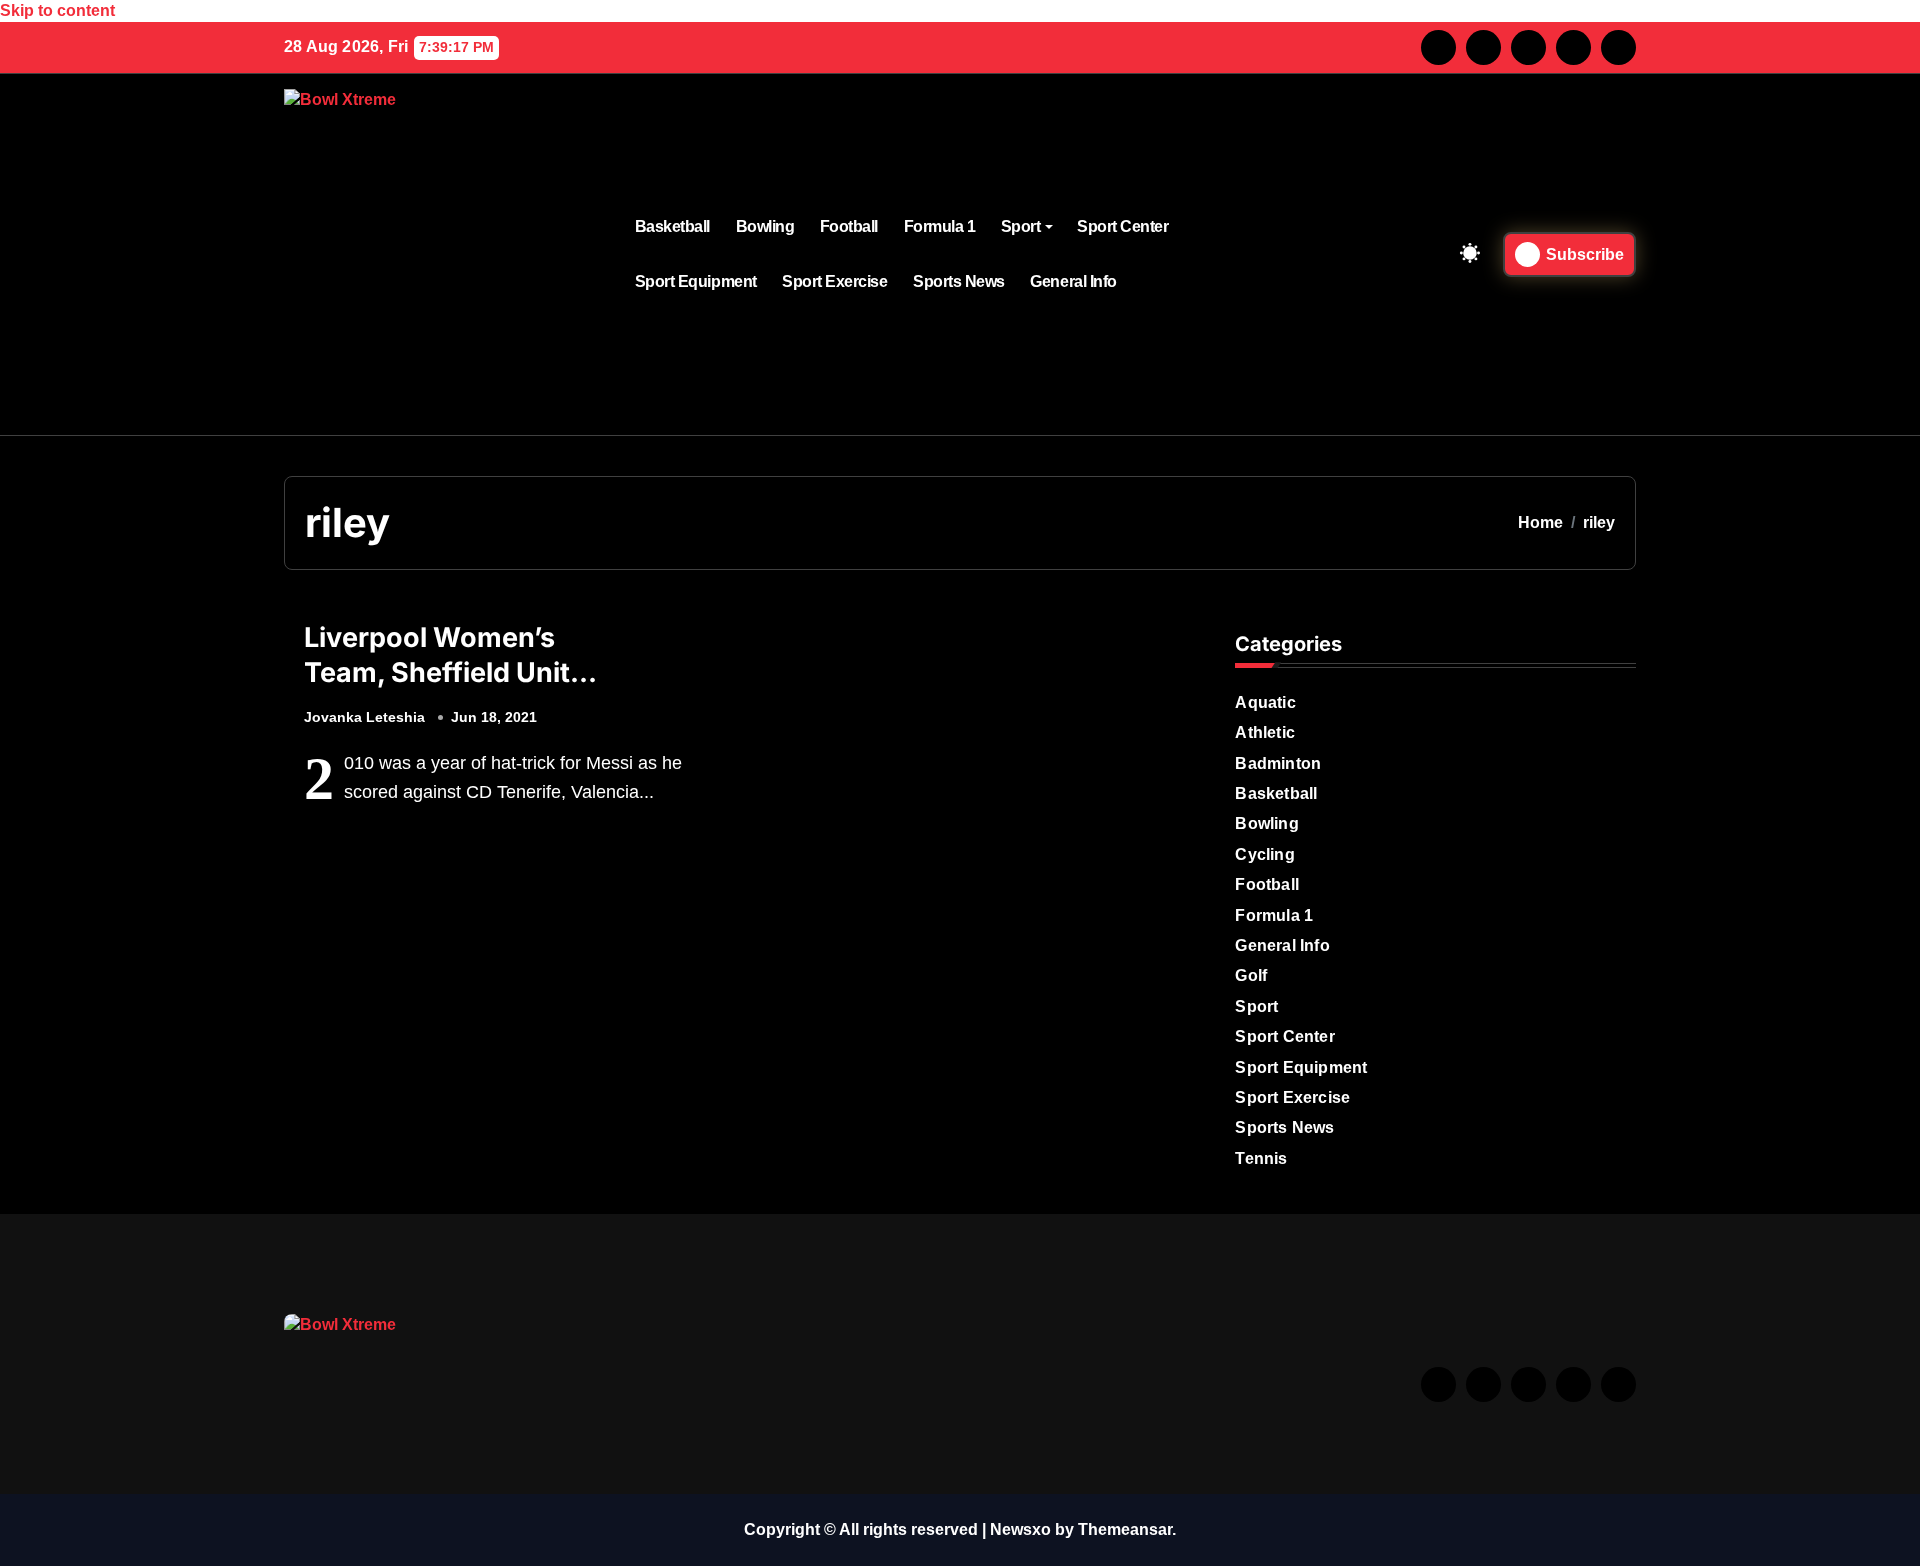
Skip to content (57, 10)
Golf (1251, 975)
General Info (1073, 281)
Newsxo (1020, 1529)
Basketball (672, 226)
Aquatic (1265, 702)
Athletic (1265, 732)
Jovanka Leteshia (364, 717)
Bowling (765, 226)
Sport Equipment (696, 281)
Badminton (1278, 763)
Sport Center (1122, 226)
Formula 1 (940, 226)
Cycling (1264, 854)
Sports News (959, 281)
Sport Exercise (834, 281)
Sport (1021, 226)
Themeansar (1125, 1529)
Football (849, 226)
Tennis (1261, 1158)
